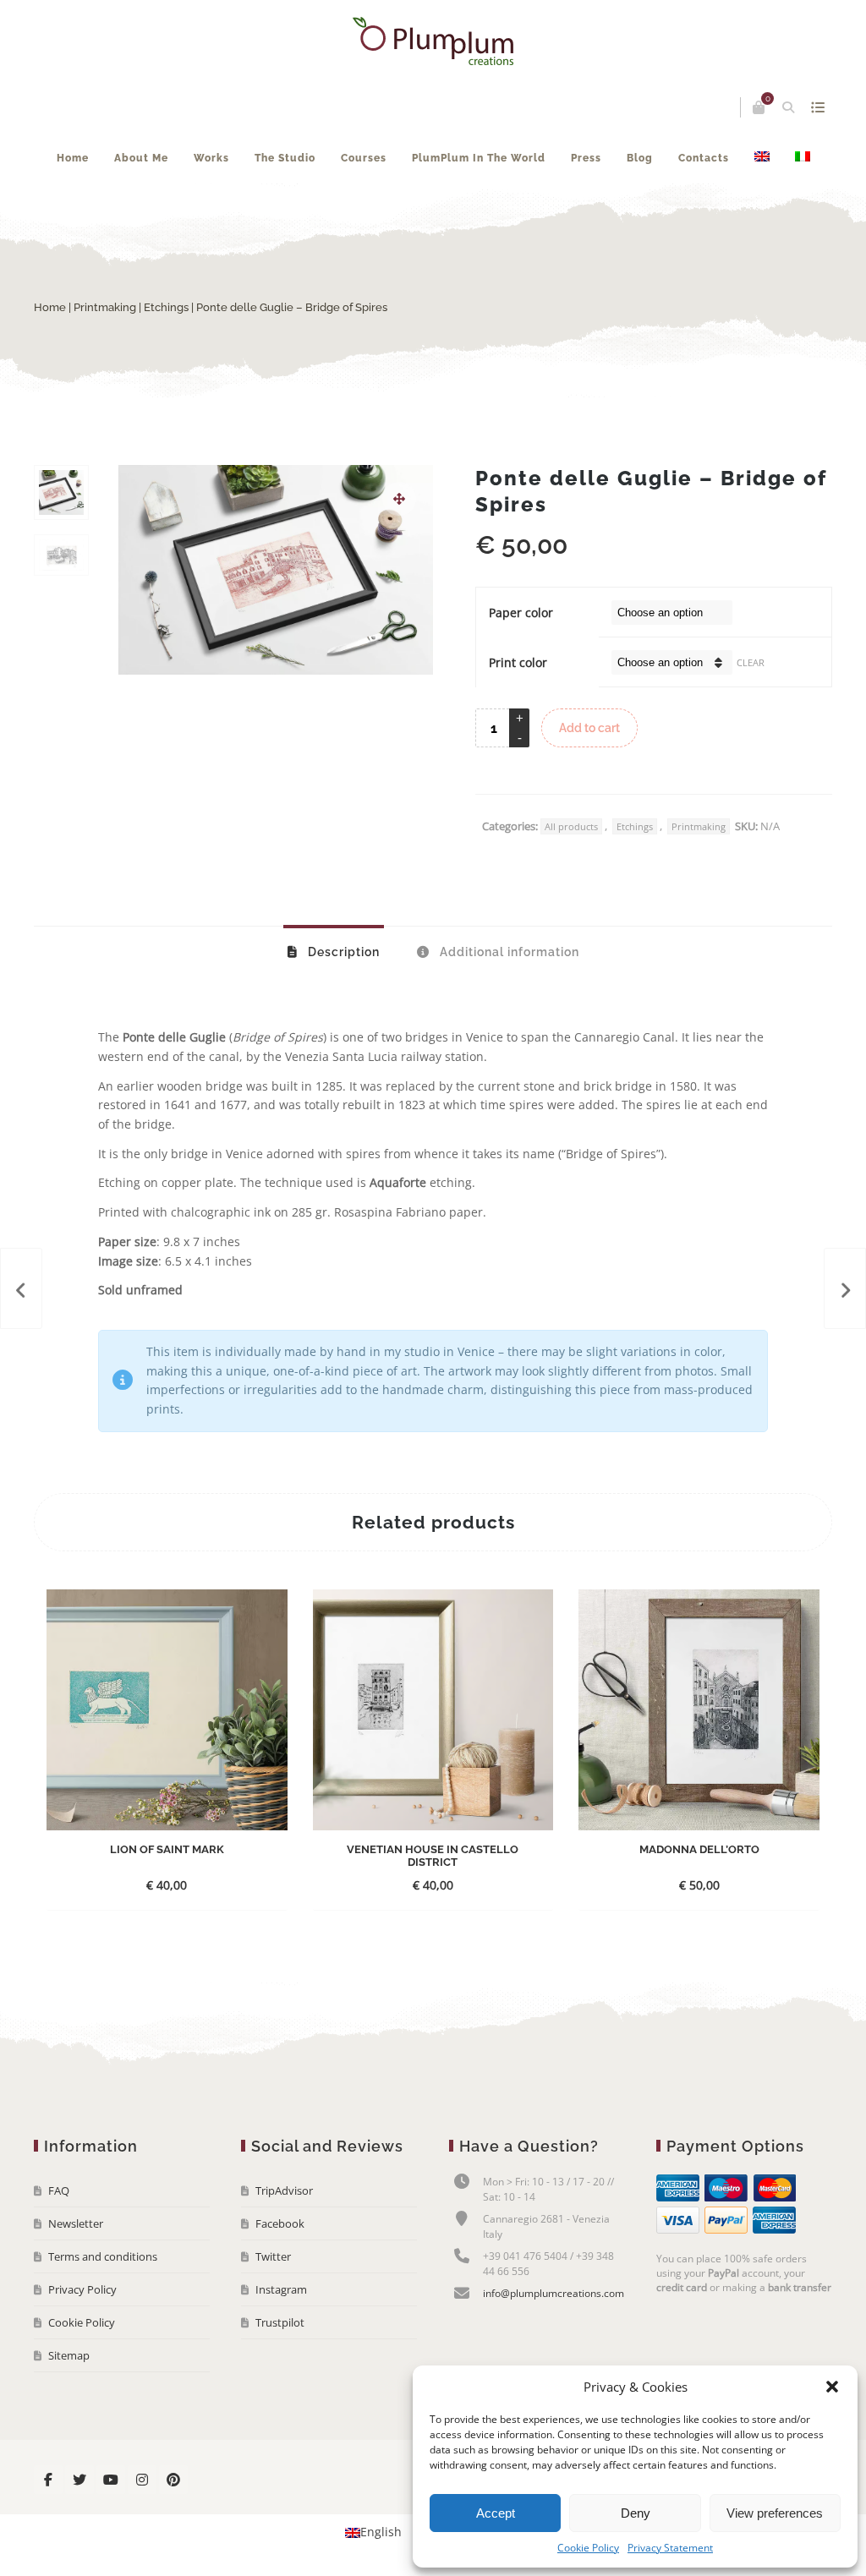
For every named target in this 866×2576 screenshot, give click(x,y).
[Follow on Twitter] (79, 2480)
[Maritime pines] (21, 1288)
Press (586, 158)
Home (73, 158)
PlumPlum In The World (479, 158)
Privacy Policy (82, 2289)
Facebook (280, 2223)
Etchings (166, 307)
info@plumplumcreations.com (554, 2293)
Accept (496, 2513)
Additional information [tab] (508, 952)
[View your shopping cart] (759, 107)
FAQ (59, 2190)
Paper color (521, 613)
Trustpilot (280, 2322)
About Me (141, 158)
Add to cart (589, 728)
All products (571, 826)
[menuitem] (762, 158)
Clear (751, 662)
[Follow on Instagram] (142, 2480)
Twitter (273, 2256)
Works (211, 158)
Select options (152, 1885)
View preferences (775, 2513)
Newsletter (76, 2223)
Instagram (281, 2289)
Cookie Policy (588, 2548)
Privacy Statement (670, 2548)
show (817, 107)
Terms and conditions (103, 2256)
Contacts (704, 158)
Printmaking (105, 307)
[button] (832, 2387)
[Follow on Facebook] (48, 2480)
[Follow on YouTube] (111, 2480)
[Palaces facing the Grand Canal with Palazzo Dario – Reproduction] (845, 1288)
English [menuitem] (381, 2532)
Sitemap (69, 2355)
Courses (364, 158)
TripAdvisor (284, 2190)
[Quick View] (214, 1884)
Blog (640, 158)
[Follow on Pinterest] (173, 2480)
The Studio (285, 158)
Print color (518, 662)
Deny (636, 2513)
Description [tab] (342, 952)
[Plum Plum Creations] (433, 41)
